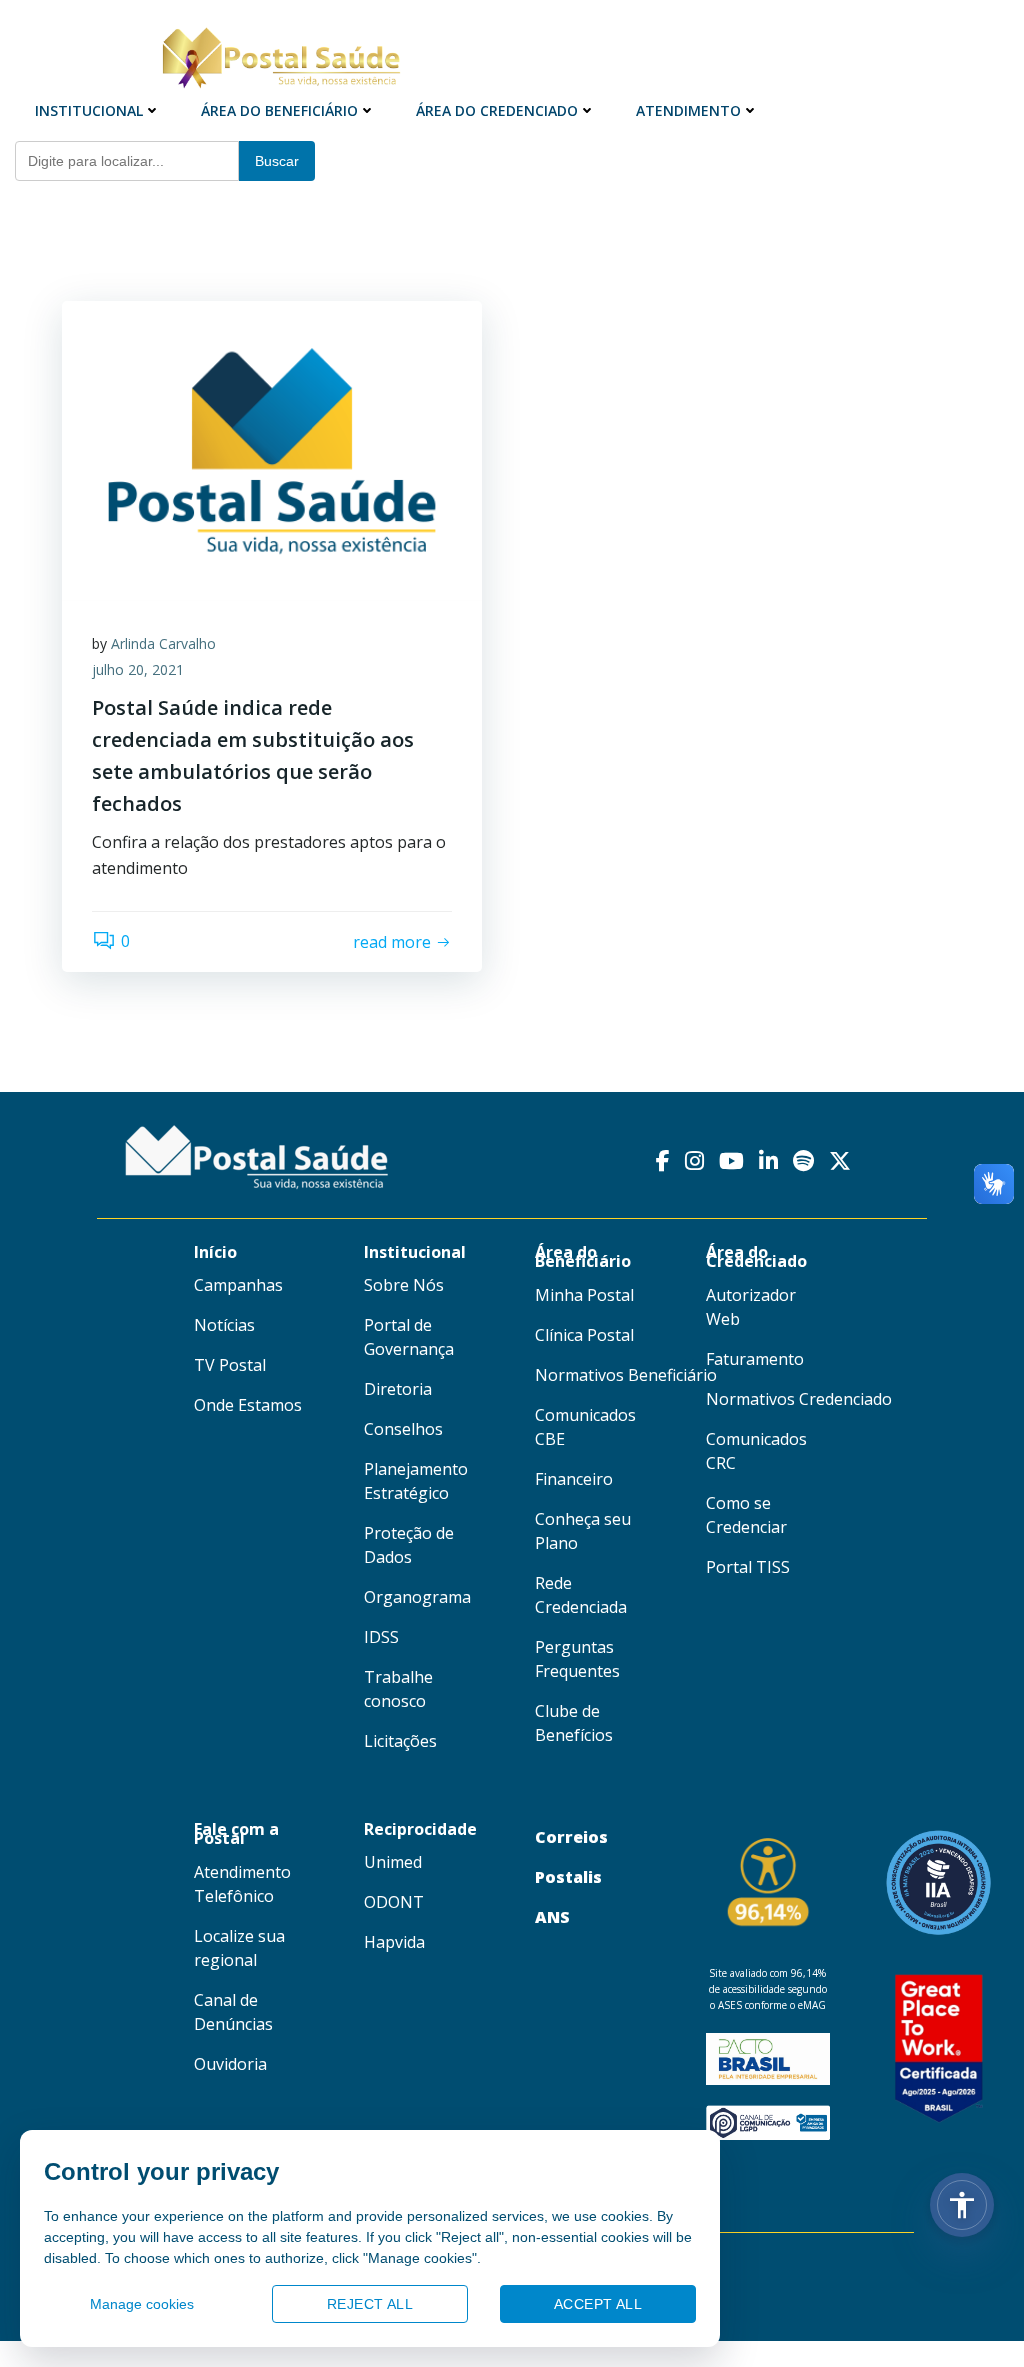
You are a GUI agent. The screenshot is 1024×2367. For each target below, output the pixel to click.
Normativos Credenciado (799, 1399)
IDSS (381, 1637)
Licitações (400, 1741)
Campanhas (238, 1285)
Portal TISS (748, 1567)
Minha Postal (584, 1295)
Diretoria (398, 1389)
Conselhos (403, 1429)
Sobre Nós (404, 1285)
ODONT (394, 1902)
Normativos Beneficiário (626, 1375)
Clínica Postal (584, 1335)
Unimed (393, 1862)
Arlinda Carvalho (163, 643)
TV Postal (230, 1365)
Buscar (277, 161)
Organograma (417, 1597)
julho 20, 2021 (138, 669)
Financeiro (574, 1479)
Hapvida (394, 1942)
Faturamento (755, 1359)
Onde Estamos (248, 1405)
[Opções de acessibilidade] (962, 2205)
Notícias (224, 1325)
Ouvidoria (230, 2064)
